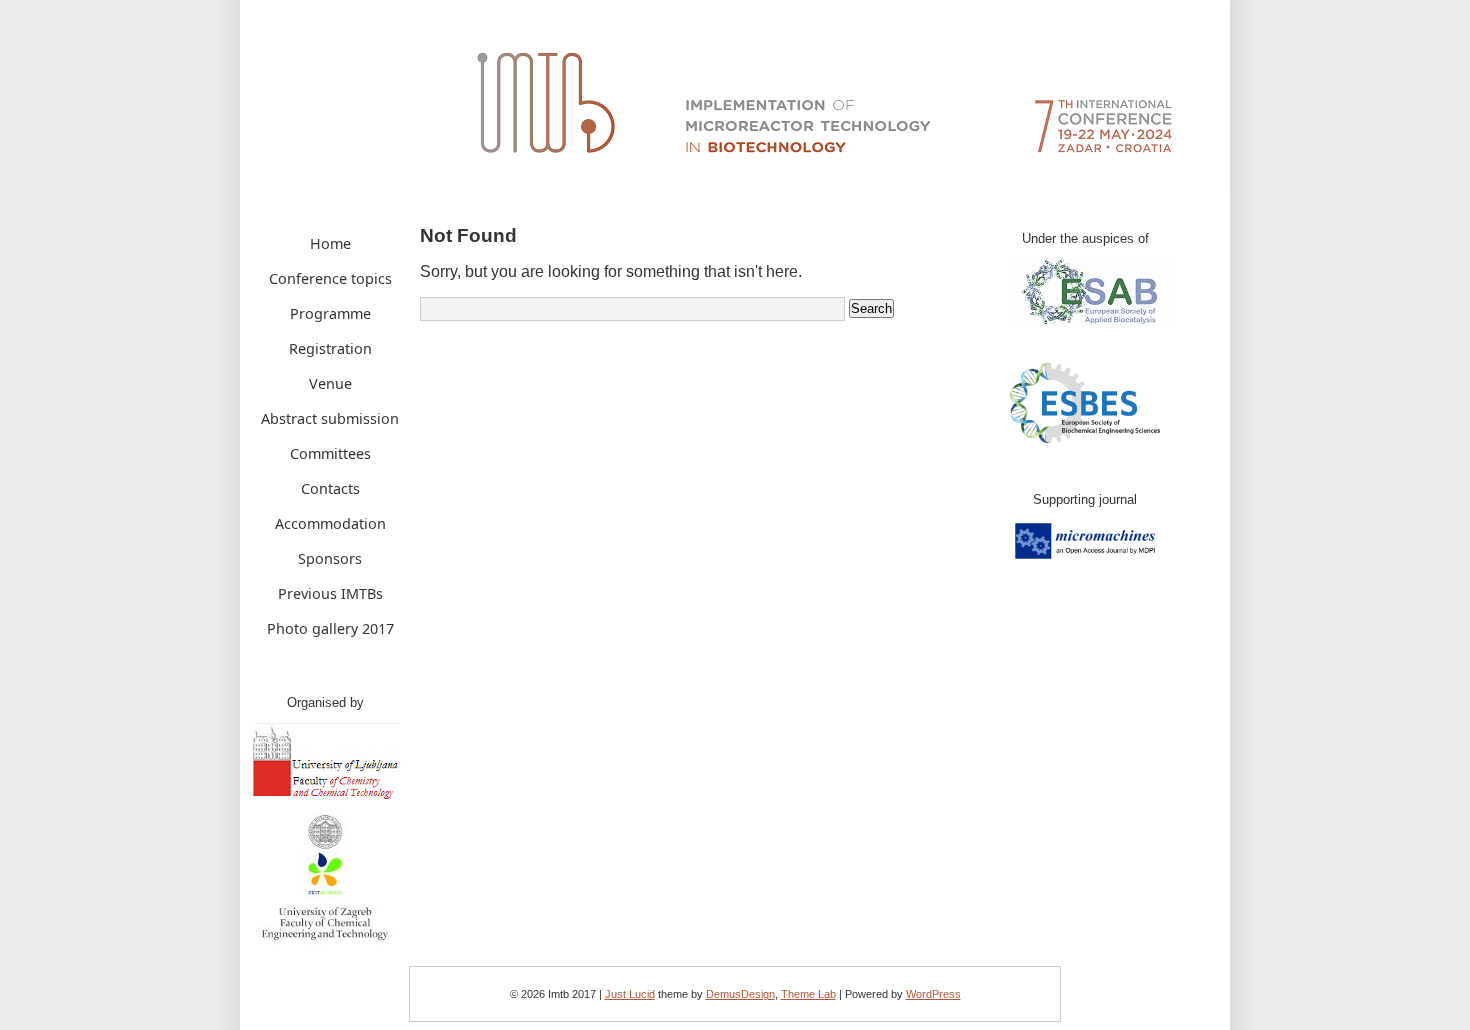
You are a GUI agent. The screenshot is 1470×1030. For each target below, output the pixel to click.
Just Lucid (630, 994)
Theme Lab (808, 994)
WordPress (933, 994)
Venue (330, 383)
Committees (330, 453)
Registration (330, 348)
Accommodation (330, 523)
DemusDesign (740, 994)
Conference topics (330, 278)
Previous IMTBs (330, 593)
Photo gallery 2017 (330, 628)
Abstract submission (330, 418)
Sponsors (330, 558)
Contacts (330, 488)
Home (330, 243)
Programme (330, 313)
